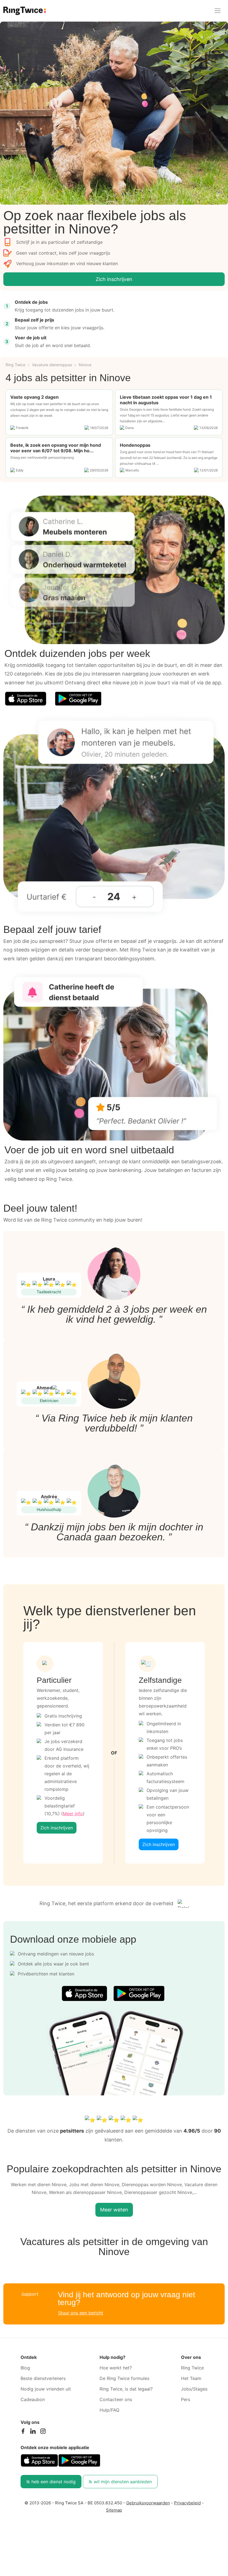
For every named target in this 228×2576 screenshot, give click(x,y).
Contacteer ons (116, 2399)
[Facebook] (23, 2432)
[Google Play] (78, 699)
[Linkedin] (33, 2432)
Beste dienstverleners (43, 2378)
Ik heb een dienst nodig (51, 2482)
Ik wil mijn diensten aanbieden (120, 2482)
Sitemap (114, 2510)
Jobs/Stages (194, 2389)
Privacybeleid (187, 2503)
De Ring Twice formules (124, 2378)
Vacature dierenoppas (52, 365)
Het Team (191, 2378)
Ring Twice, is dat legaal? (126, 2389)
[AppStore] (26, 699)
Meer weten (114, 2210)
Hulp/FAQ (109, 2410)
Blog (25, 2368)
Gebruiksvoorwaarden (148, 2503)
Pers (186, 2399)
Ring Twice (15, 365)
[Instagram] (43, 2432)
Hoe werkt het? (116, 2368)
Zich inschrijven (114, 279)
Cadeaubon (33, 2399)
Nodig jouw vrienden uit (46, 2389)
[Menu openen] (218, 11)
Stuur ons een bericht (81, 2313)
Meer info (73, 1814)
